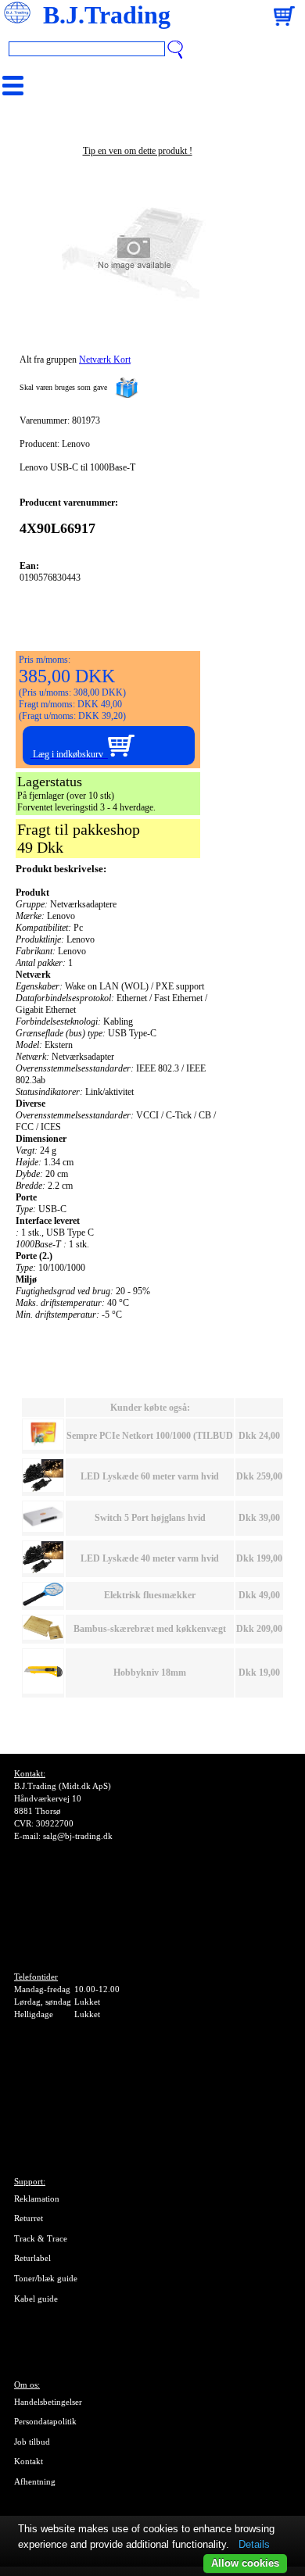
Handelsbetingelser (48, 2402)
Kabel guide (36, 2299)
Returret (29, 2218)
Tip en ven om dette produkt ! (138, 151)
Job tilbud (32, 2442)
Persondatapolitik (45, 2421)
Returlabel (32, 2258)
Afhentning (35, 2481)
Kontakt (29, 2461)
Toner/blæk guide (46, 2278)
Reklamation (37, 2199)
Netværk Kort (105, 360)
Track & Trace (41, 2238)
